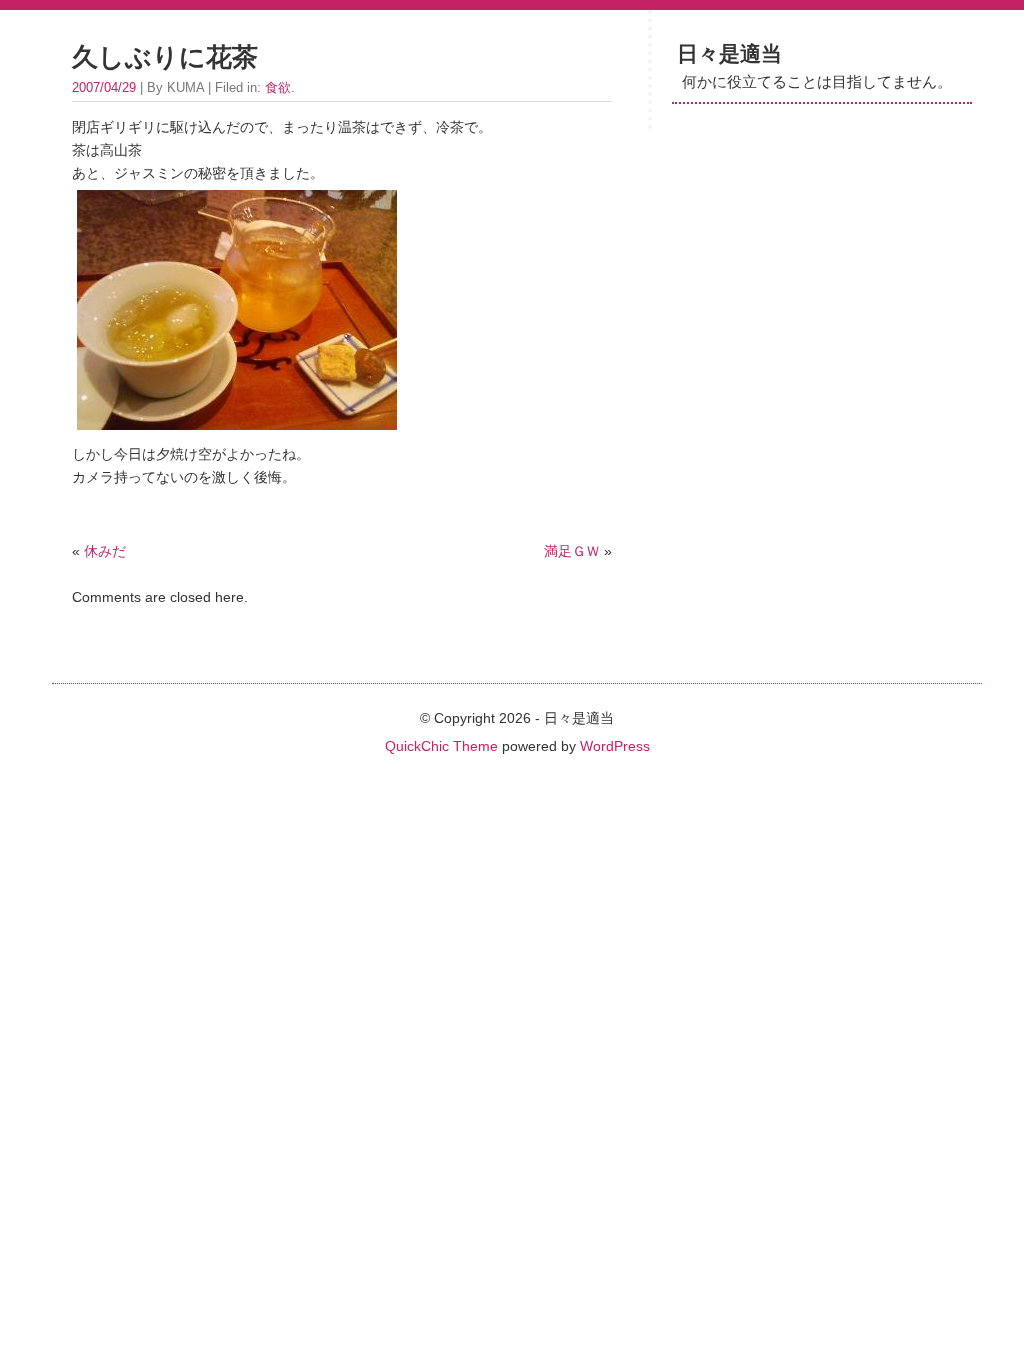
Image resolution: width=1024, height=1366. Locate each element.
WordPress (615, 746)
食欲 (278, 87)
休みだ (105, 551)
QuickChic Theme (441, 746)
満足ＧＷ (572, 551)
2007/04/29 (104, 87)
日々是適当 (729, 53)
